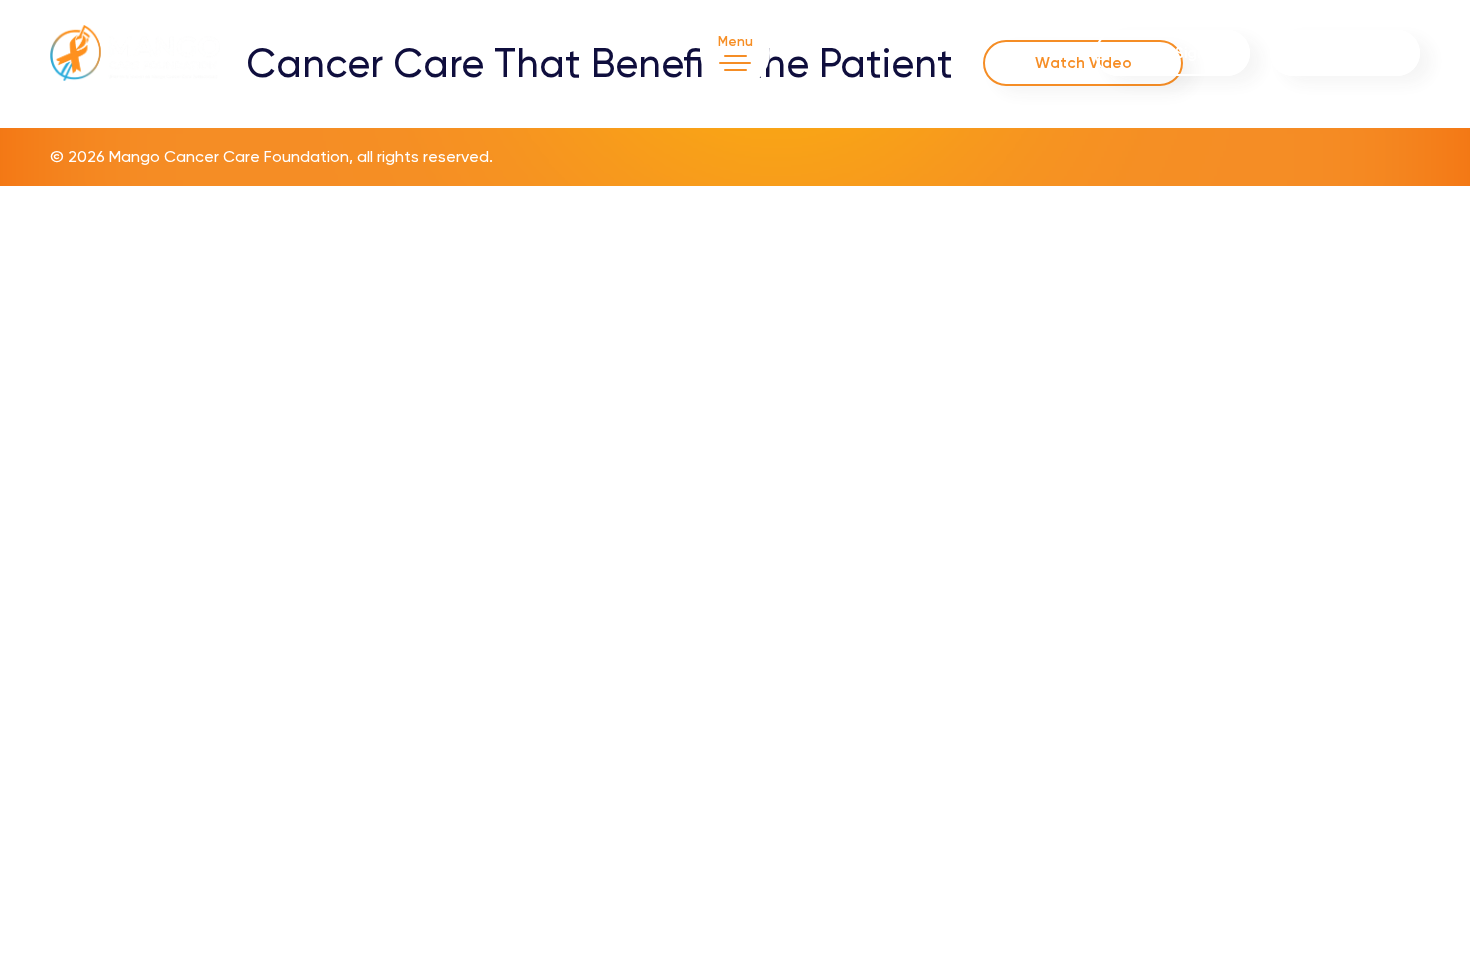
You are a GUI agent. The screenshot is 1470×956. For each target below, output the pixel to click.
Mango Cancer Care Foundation (229, 156)
